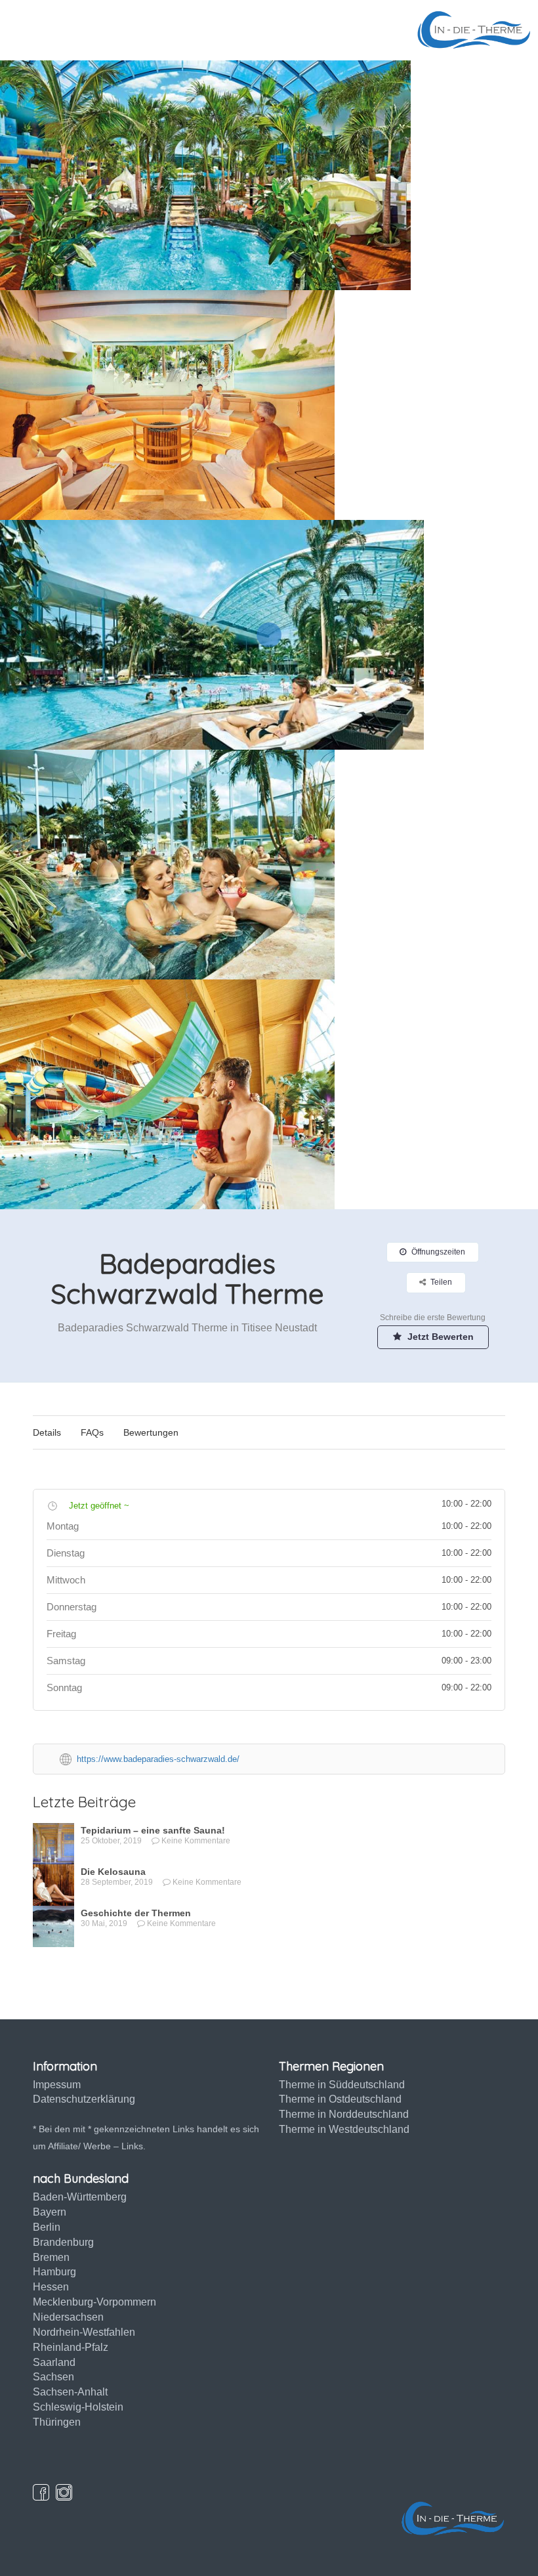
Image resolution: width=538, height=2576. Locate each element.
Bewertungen (151, 1432)
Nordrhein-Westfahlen (84, 2332)
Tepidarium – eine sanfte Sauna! (153, 1830)
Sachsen (53, 2377)
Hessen (51, 2287)
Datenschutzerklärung (84, 2099)
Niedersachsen (68, 2317)
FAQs (92, 1432)
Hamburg (54, 2272)
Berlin (47, 2227)
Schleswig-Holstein (78, 2407)
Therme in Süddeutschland (342, 2085)
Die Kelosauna (113, 1872)
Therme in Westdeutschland (344, 2129)
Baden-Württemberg (80, 2197)
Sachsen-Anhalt (70, 2392)
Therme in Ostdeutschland (340, 2099)
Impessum (57, 2085)
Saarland (54, 2362)
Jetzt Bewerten (439, 1337)
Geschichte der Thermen (136, 1913)
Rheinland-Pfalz (71, 2347)
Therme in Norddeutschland (344, 2114)
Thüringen (57, 2422)
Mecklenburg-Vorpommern (94, 2302)
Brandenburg (63, 2242)
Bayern (50, 2212)
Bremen (51, 2257)
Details (47, 1432)
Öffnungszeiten (438, 1252)
